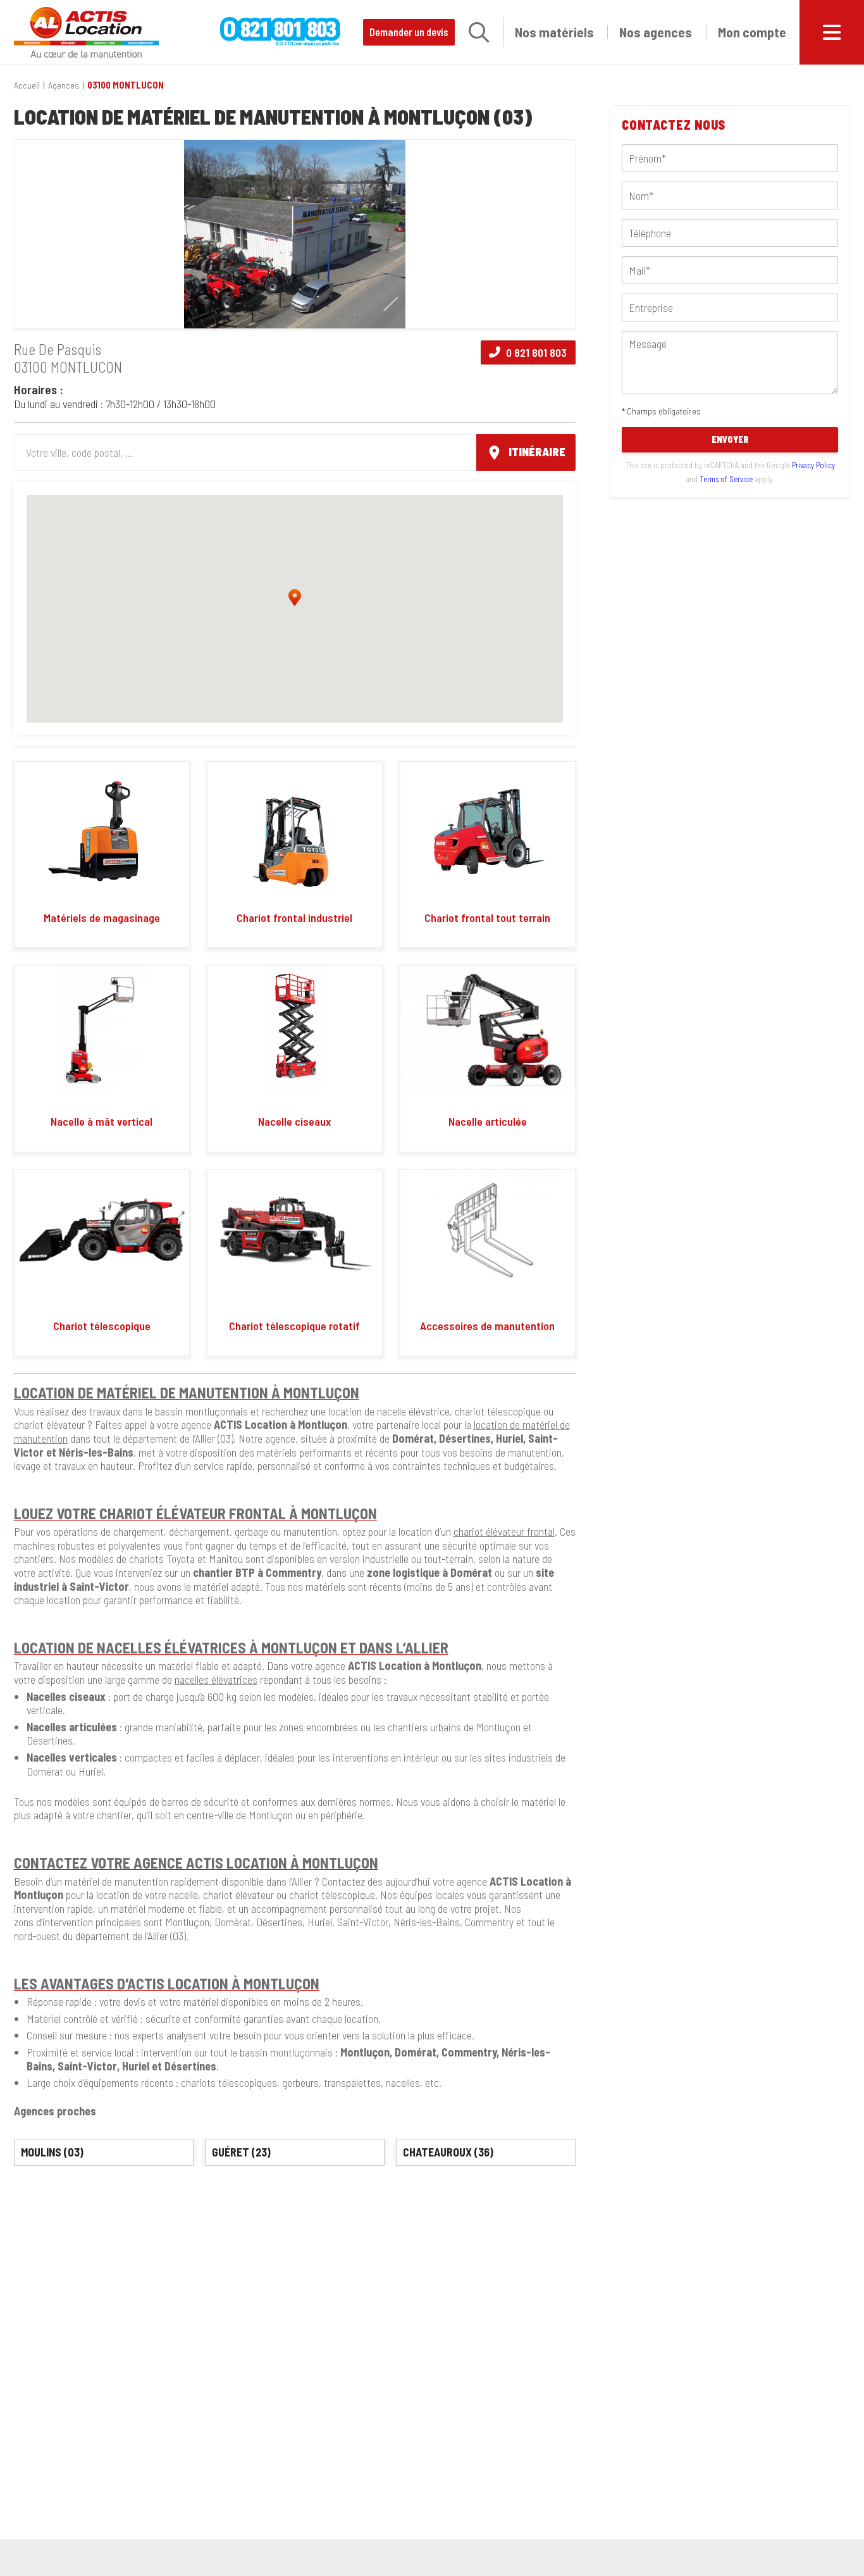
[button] (479, 32)
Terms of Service (726, 478)
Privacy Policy (813, 465)
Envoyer (730, 439)
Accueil (27, 85)
